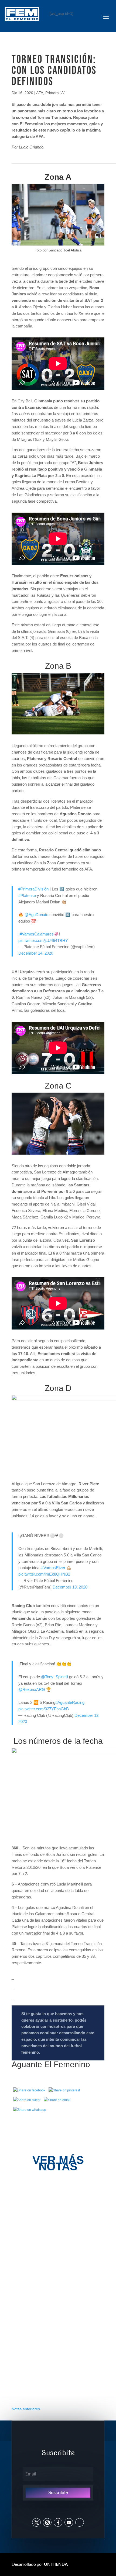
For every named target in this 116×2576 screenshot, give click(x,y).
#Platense (27, 895)
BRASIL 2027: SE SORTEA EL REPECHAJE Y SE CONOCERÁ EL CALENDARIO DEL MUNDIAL (58, 2367)
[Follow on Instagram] (47, 2522)
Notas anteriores (26, 2409)
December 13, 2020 (70, 1587)
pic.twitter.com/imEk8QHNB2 (44, 1574)
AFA (40, 93)
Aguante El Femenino (51, 2064)
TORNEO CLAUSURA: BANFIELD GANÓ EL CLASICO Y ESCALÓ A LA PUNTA (57, 2295)
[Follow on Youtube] (69, 2522)
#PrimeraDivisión (33, 889)
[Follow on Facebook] (58, 2522)
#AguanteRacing (70, 1702)
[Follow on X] (36, 2522)
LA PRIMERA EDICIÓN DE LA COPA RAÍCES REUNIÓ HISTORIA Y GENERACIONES (54, 2222)
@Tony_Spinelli (54, 1677)
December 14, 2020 (36, 953)
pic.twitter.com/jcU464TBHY (43, 940)
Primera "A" (55, 93)
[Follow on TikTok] (80, 2522)
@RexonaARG (32, 1689)
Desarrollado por (40, 2564)
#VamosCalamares (37, 934)
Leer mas (31, 2241)
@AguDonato (36, 915)
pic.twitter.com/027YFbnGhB (44, 1709)
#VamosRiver (53, 1568)
